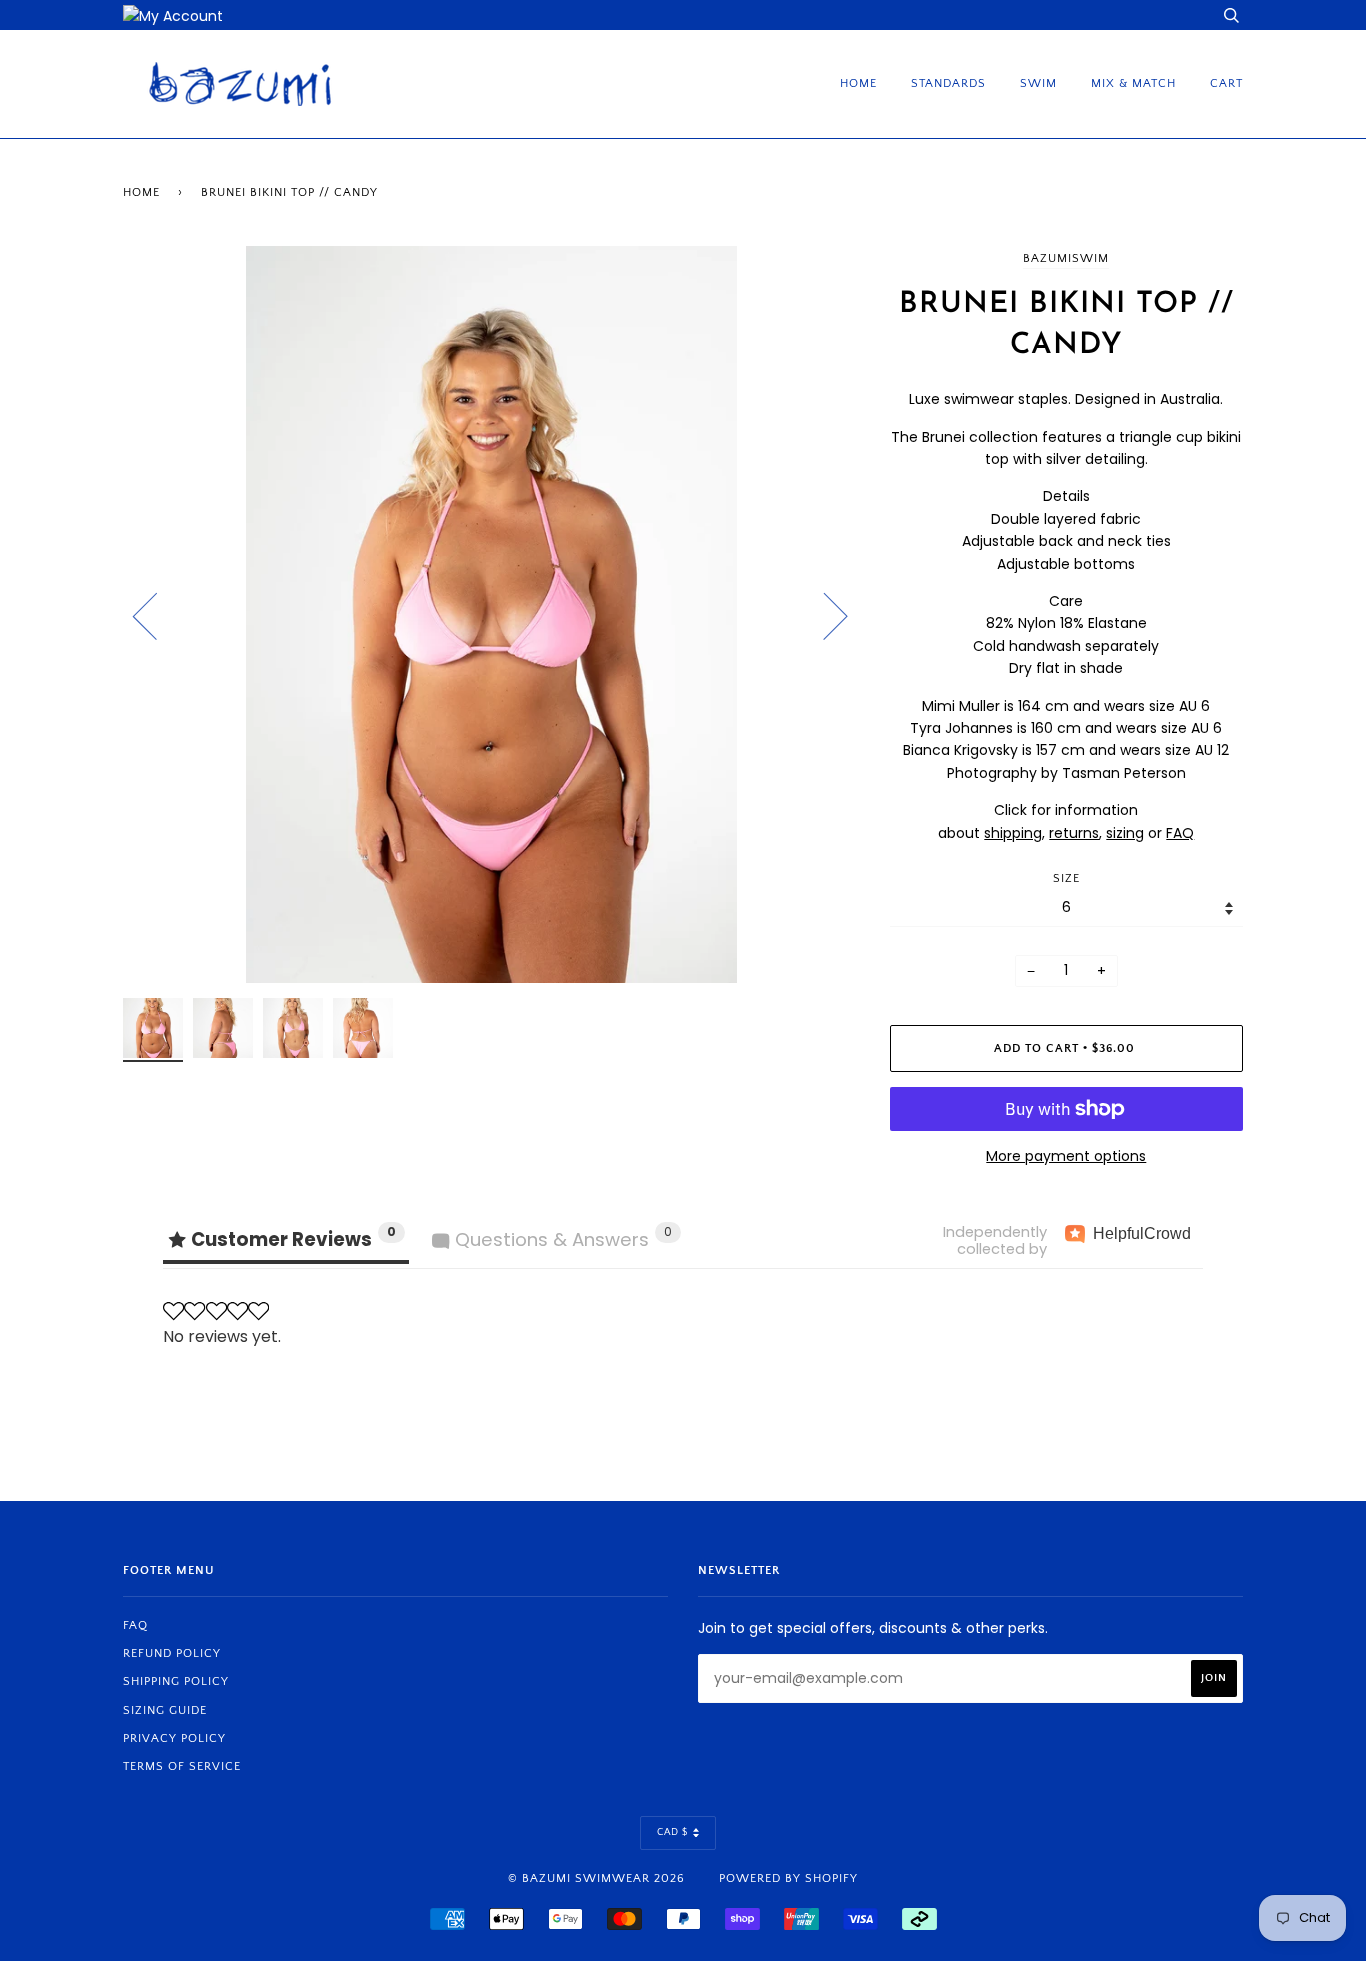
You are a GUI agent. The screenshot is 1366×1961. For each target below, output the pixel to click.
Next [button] (823, 615)
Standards (948, 83)
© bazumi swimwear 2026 (596, 1878)
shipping (1013, 833)
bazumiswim (1066, 258)
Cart (1226, 83)
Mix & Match (1133, 83)
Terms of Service (182, 1766)
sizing (1125, 833)
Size (1066, 878)
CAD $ (672, 1832)
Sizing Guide (165, 1710)
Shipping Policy (176, 1681)
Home (858, 83)
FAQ (1180, 833)
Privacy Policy (174, 1738)
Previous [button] (157, 615)
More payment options (1066, 1156)
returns (1074, 833)
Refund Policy (172, 1653)
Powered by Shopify (788, 1878)
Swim (1038, 83)
